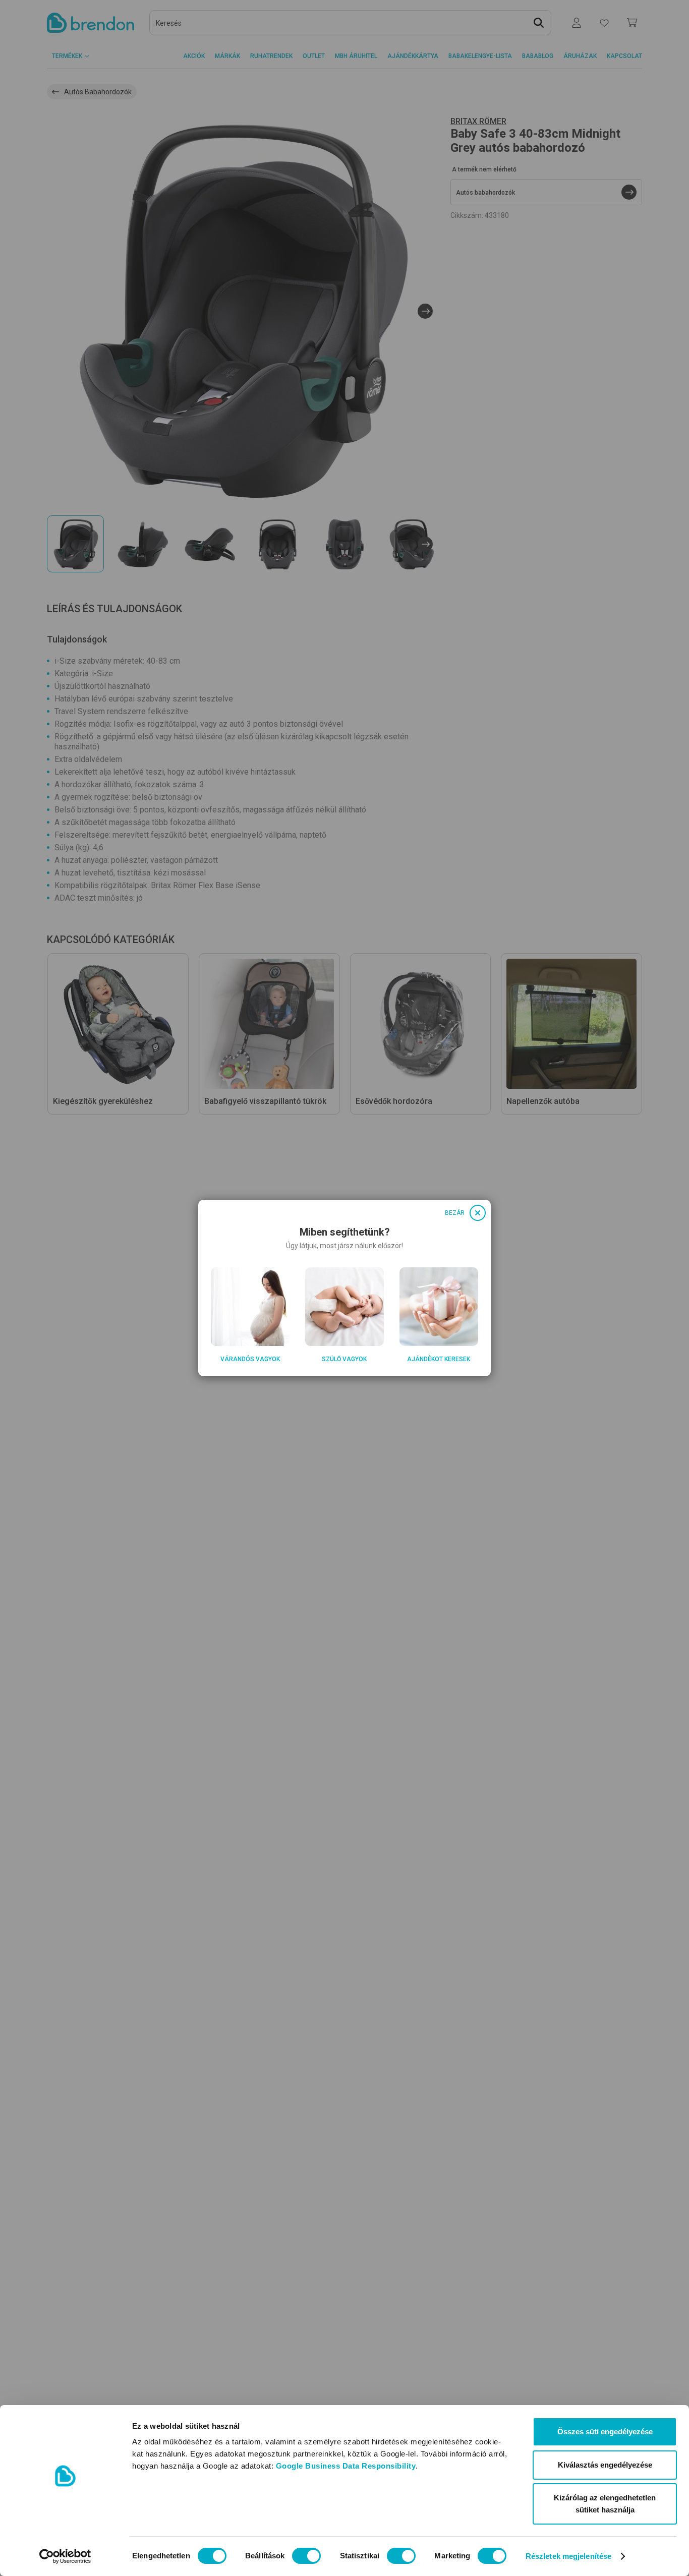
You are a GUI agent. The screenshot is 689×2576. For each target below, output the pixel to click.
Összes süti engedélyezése (605, 2432)
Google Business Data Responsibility (346, 2466)
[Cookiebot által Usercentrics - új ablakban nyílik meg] (65, 2556)
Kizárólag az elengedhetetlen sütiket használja (605, 2504)
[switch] (306, 2556)
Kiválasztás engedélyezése (605, 2465)
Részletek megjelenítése (568, 2556)
